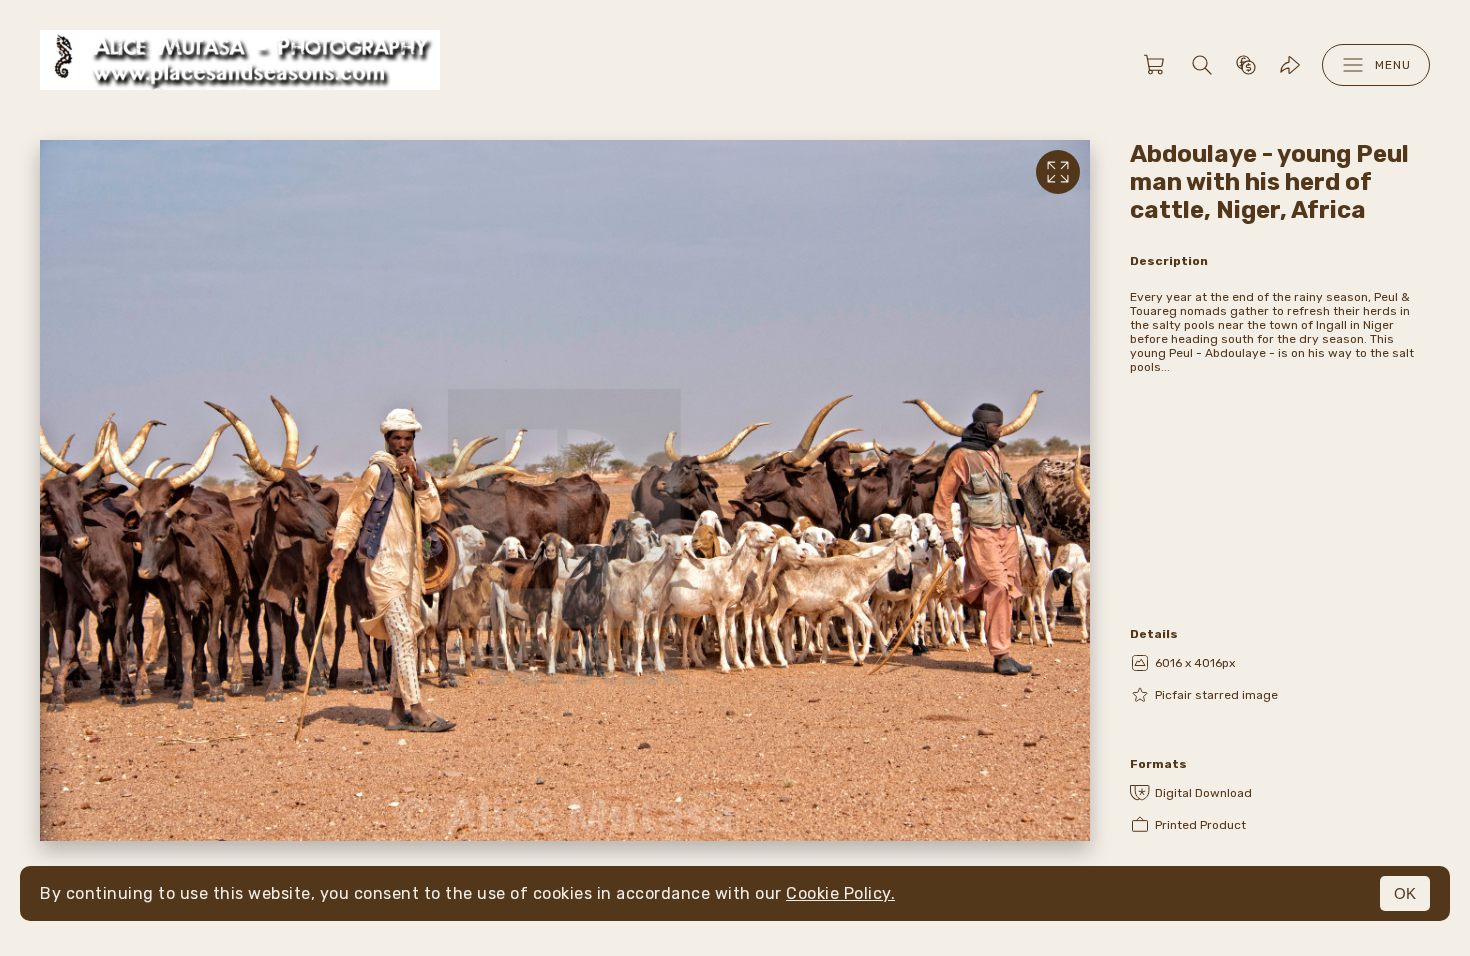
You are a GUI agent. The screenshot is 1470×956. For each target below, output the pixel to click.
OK (1405, 893)
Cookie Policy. (840, 893)
